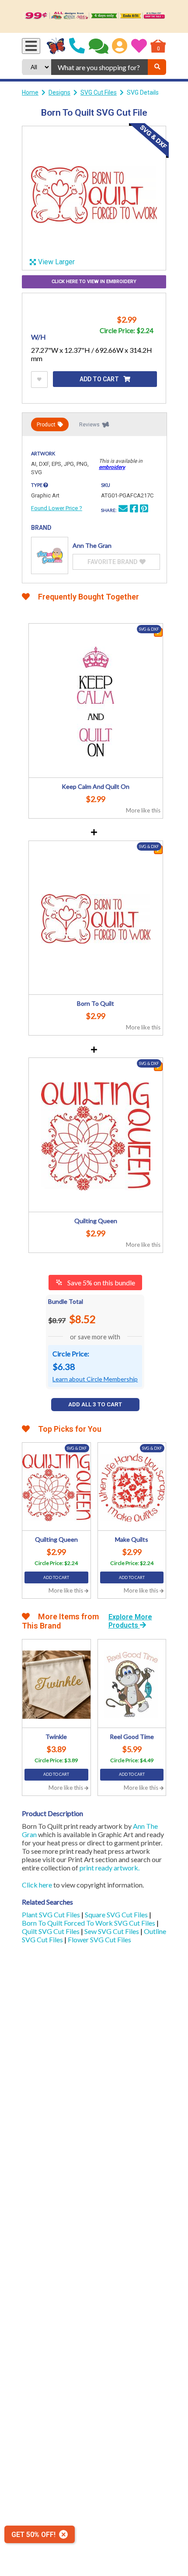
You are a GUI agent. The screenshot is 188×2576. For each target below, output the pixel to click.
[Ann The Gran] (50, 555)
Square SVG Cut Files (117, 1914)
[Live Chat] (99, 46)
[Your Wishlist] (139, 46)
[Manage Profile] (120, 46)
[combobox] (99, 67)
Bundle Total (66, 1301)
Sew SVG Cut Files (112, 1931)
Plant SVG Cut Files (52, 1914)
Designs (59, 92)
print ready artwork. (110, 1868)
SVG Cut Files (99, 92)
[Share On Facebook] (134, 510)
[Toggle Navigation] (31, 46)
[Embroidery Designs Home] (56, 46)
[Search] (157, 67)
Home (30, 92)
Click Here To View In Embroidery (94, 282)
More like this (143, 810)
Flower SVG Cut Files (99, 1939)
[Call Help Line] (77, 46)
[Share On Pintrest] (144, 510)
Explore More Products (130, 1621)
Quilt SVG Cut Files (51, 1931)
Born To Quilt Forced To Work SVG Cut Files (89, 1923)
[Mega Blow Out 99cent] (94, 16)
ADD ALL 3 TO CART (95, 1404)
